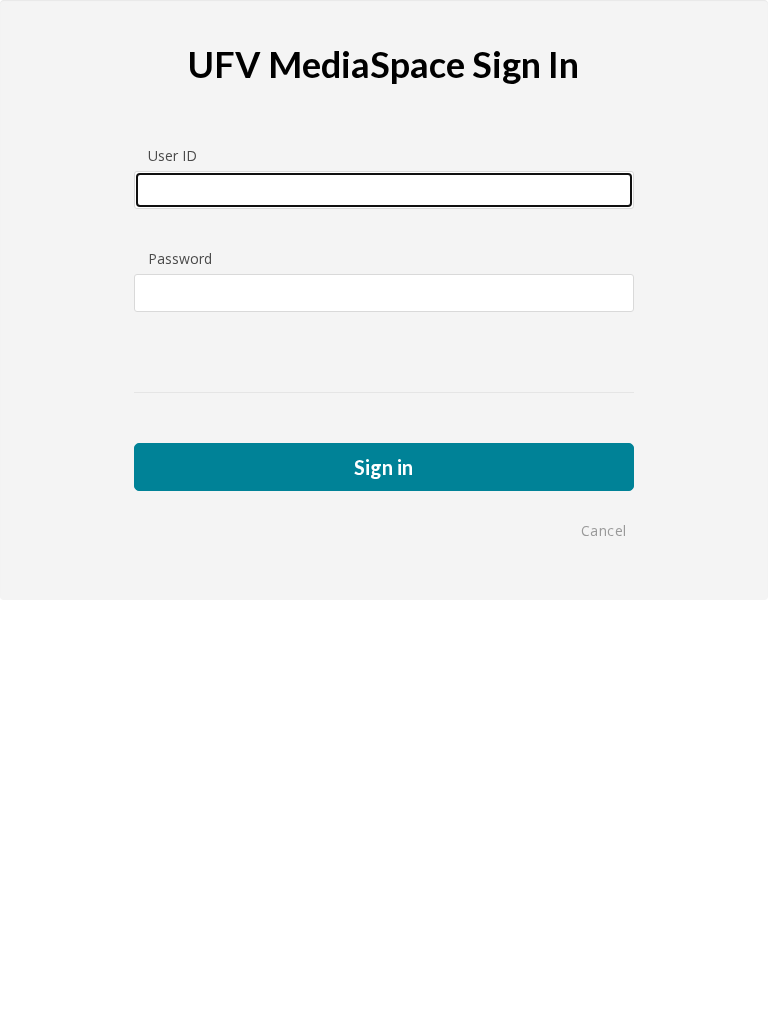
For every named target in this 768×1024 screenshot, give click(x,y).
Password (180, 258)
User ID (172, 155)
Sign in (383, 467)
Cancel (604, 530)
